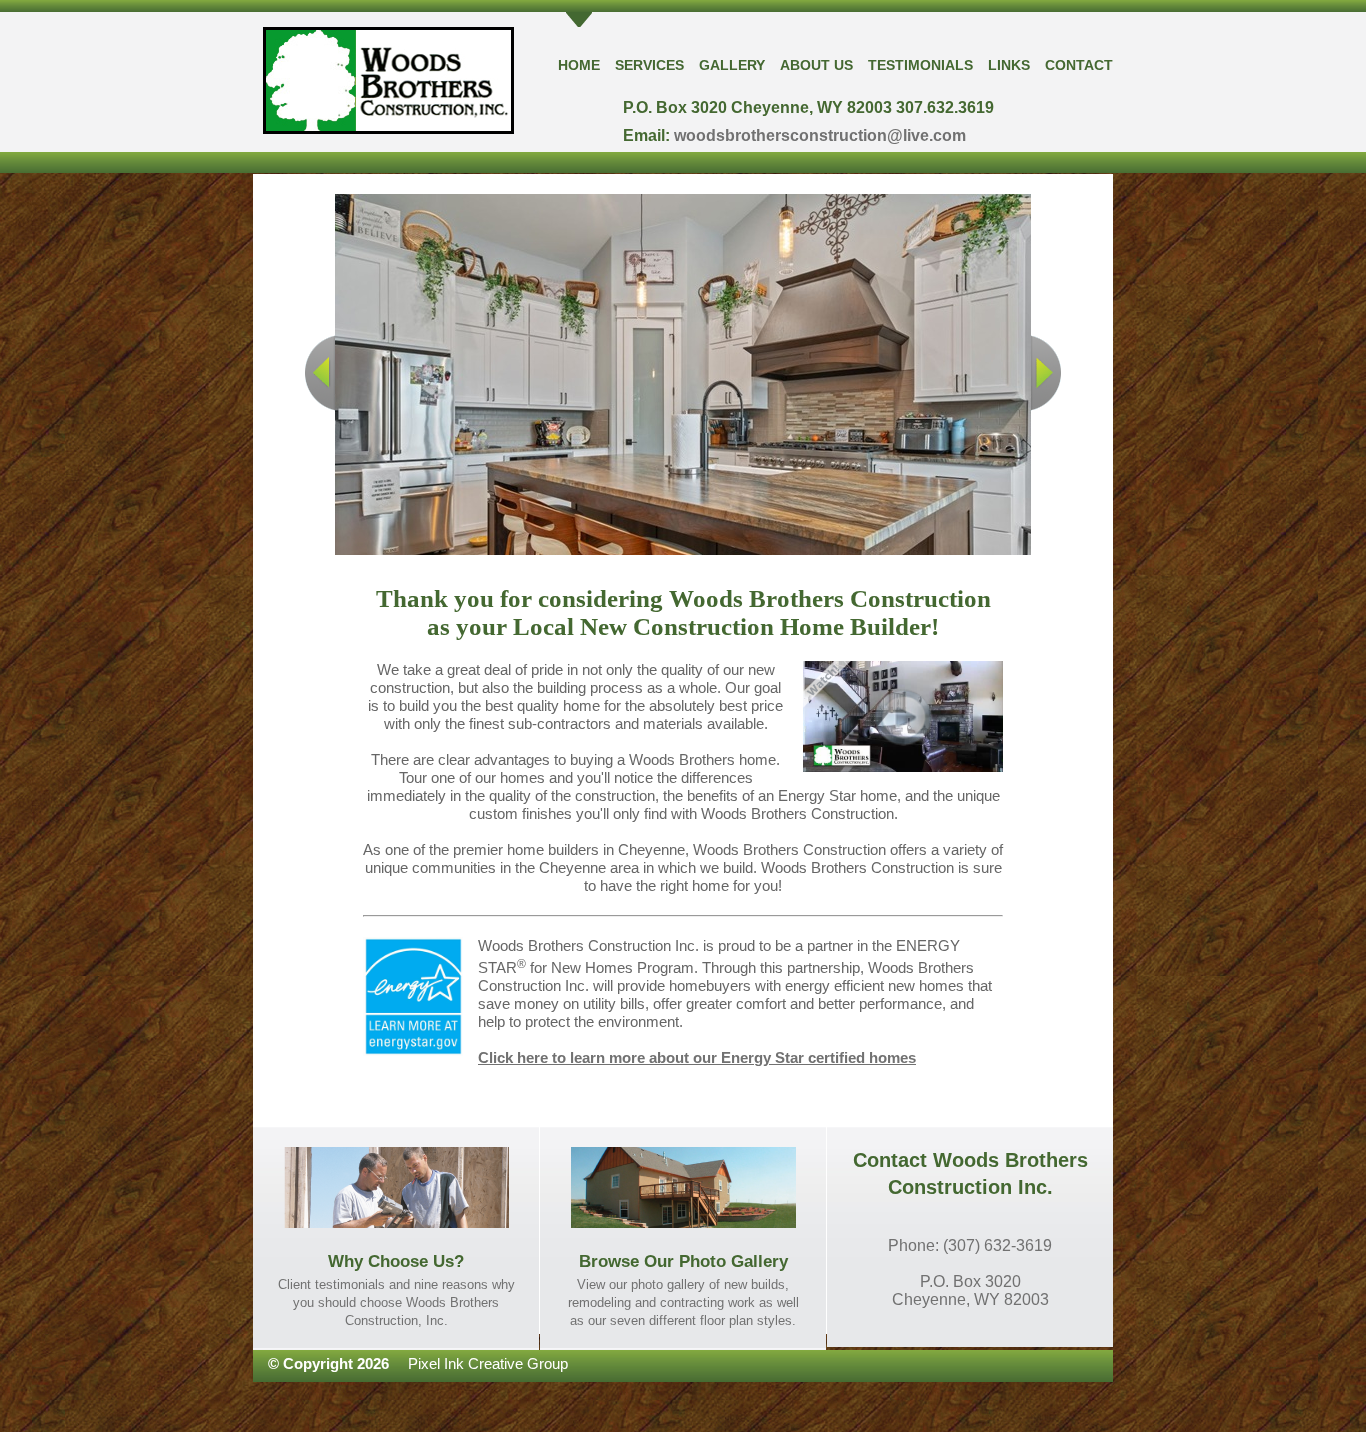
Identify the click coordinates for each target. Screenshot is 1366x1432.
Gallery (732, 65)
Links (1009, 65)
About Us (816, 65)
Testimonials (920, 65)
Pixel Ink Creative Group (488, 1363)
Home (579, 65)
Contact (1079, 65)
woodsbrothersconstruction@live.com (820, 135)
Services (649, 65)
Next (1046, 372)
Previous (320, 372)
